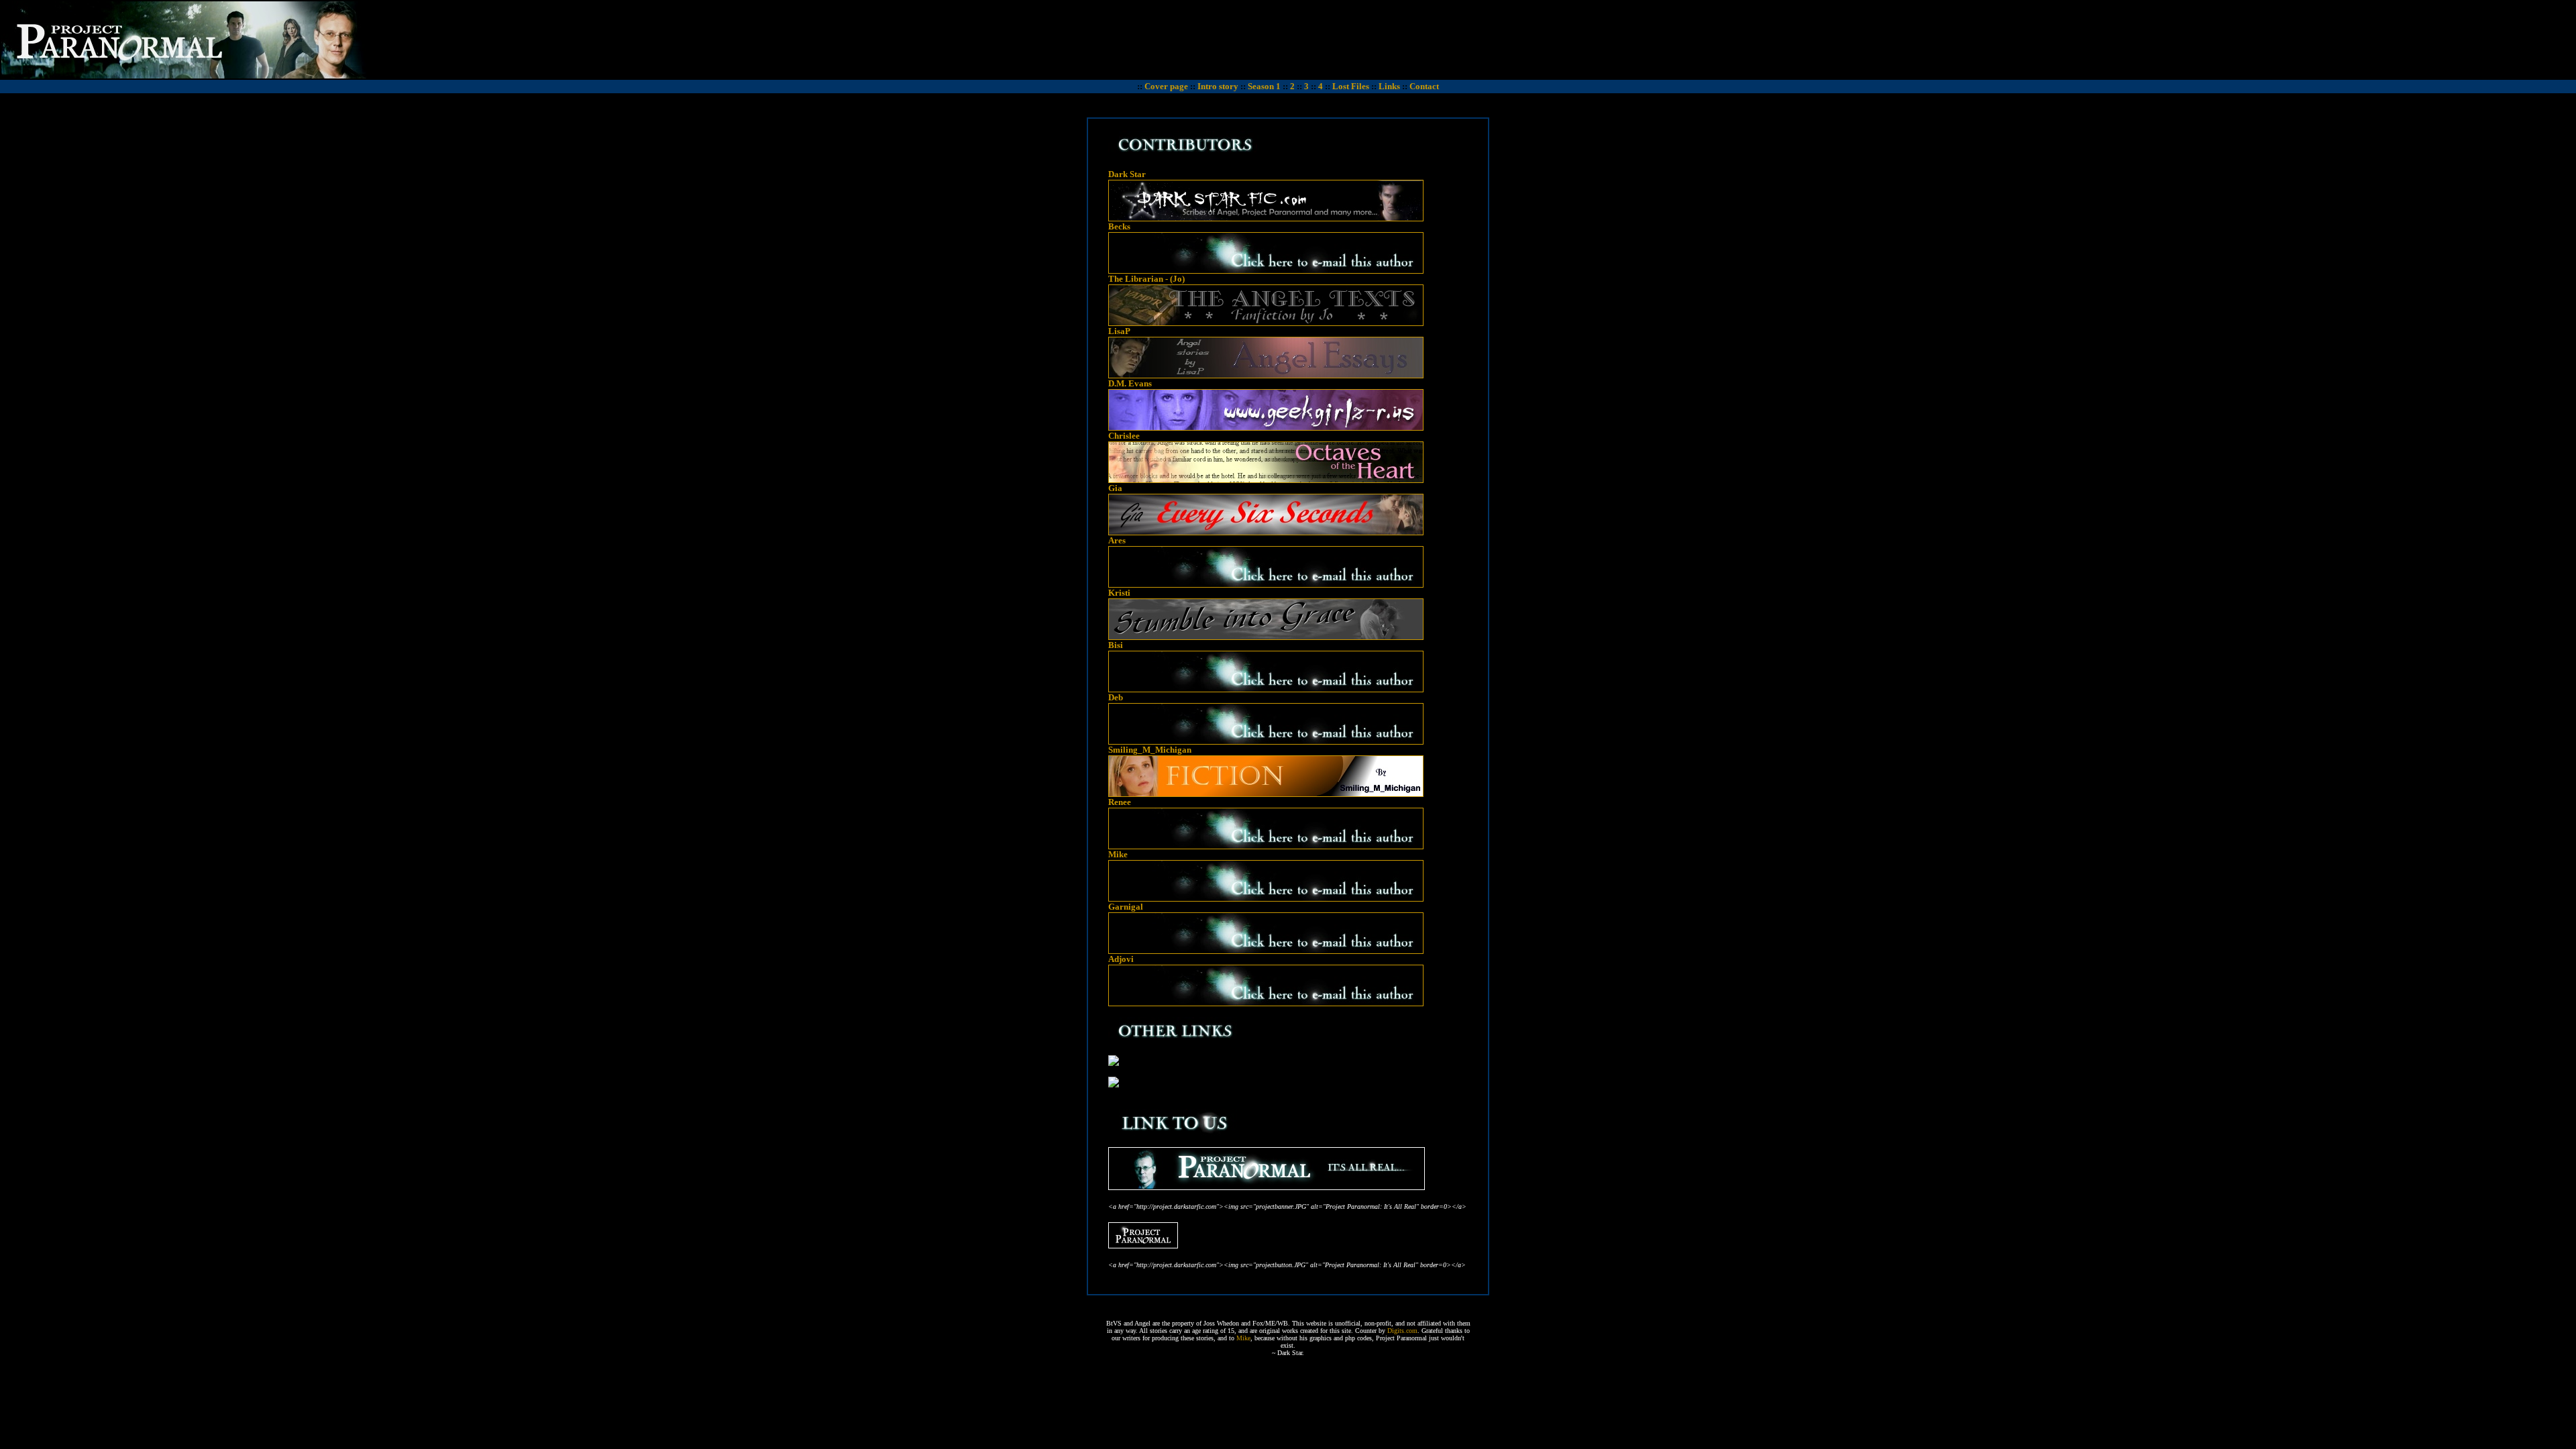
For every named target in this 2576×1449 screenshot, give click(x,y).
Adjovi (1121, 959)
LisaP (1119, 331)
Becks (1119, 226)
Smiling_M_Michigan (1150, 750)
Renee (1120, 802)
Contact (1424, 86)
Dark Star (1127, 174)
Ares (1117, 540)
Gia (1115, 488)
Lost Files (1351, 86)
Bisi (1116, 645)
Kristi (1119, 593)
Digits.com (1402, 1331)
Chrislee (1124, 436)
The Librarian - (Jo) (1146, 279)
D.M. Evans (1130, 383)
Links (1389, 86)
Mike (1118, 854)
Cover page (1166, 86)
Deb (1116, 697)
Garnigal (1126, 907)
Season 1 (1264, 86)
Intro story (1218, 86)
